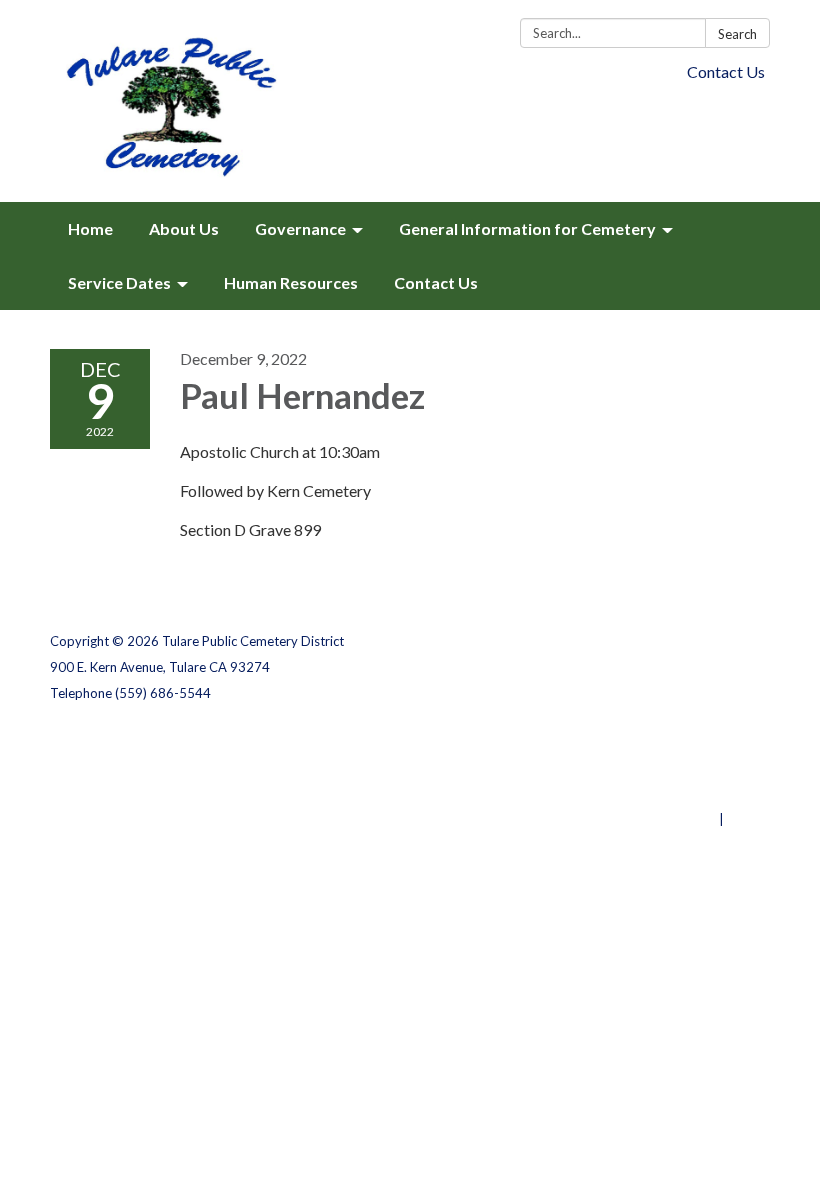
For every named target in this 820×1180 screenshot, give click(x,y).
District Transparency (700, 767)
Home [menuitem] (90, 228)
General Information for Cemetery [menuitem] (527, 228)
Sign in (748, 819)
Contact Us (726, 71)
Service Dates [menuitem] (119, 282)
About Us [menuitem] (184, 228)
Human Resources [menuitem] (291, 282)
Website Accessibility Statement (664, 793)
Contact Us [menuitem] (436, 282)
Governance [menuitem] (300, 228)
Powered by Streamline (642, 819)
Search (737, 34)
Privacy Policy (726, 741)
